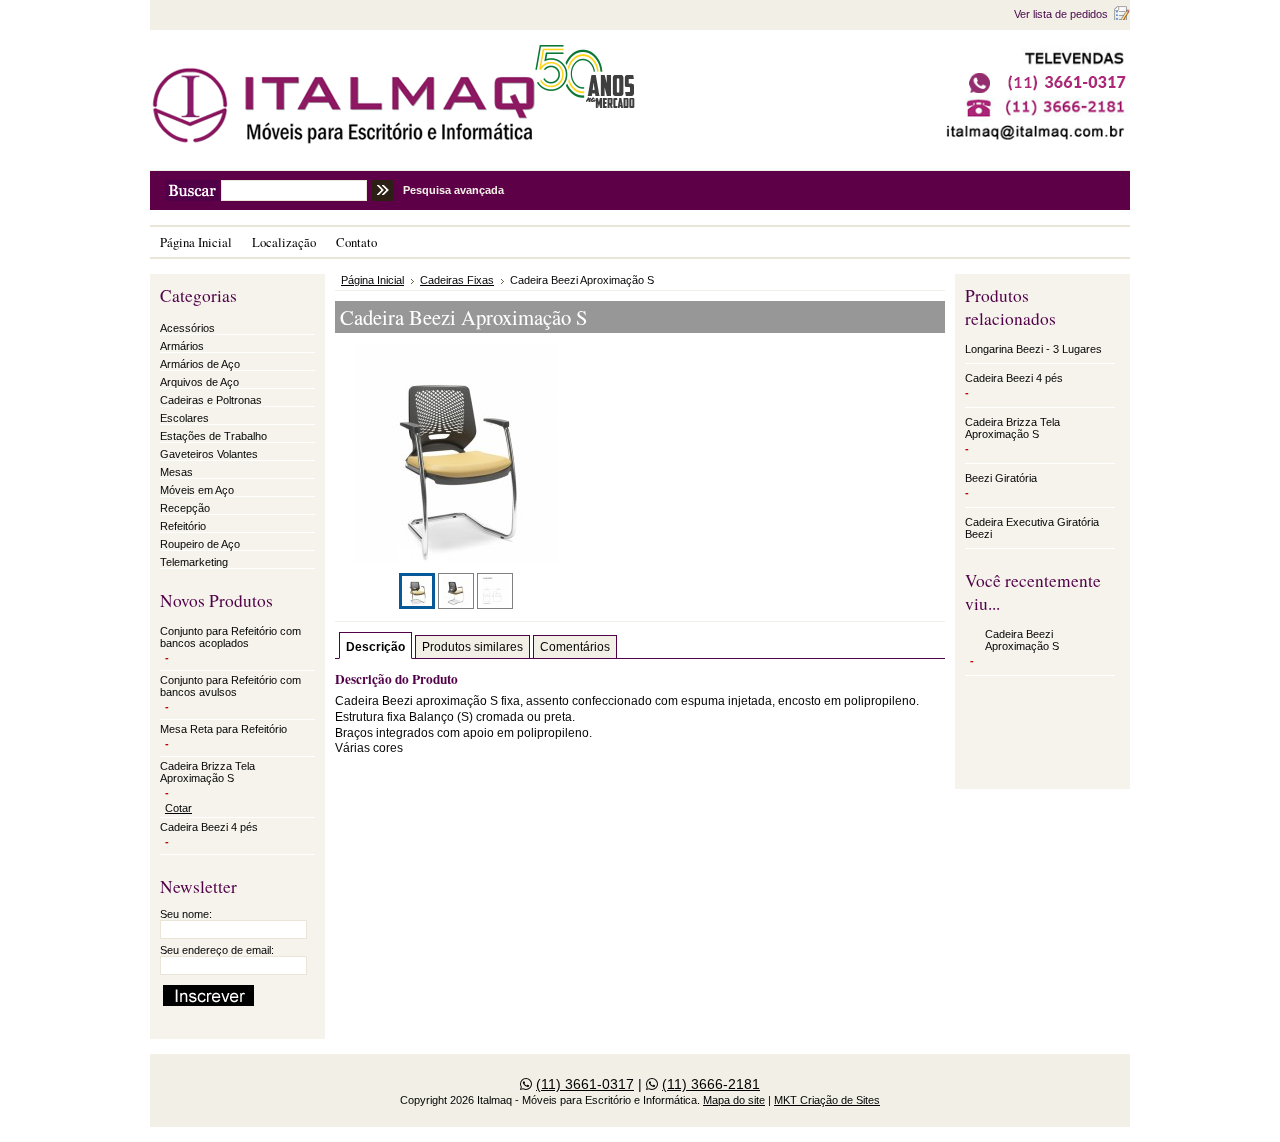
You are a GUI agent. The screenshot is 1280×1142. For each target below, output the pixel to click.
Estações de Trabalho (213, 436)
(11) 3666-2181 (711, 1084)
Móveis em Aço (197, 490)
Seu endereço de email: (217, 950)
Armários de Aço (200, 364)
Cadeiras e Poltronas (211, 400)
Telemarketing (194, 562)
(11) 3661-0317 (585, 1084)
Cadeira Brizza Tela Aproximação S (207, 772)
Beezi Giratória (1001, 478)
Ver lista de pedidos (1061, 14)
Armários (182, 346)
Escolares (184, 418)
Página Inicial (372, 280)
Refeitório (183, 526)
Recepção (185, 508)
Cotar (178, 808)
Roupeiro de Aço (200, 544)
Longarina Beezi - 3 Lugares (1033, 349)
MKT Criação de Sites (827, 1100)
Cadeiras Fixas (457, 280)
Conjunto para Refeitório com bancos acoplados (230, 637)
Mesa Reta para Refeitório (223, 729)
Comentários (575, 647)
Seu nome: (186, 914)
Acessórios (187, 328)
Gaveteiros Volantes (209, 454)
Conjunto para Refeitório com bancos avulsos (230, 686)
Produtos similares (472, 647)
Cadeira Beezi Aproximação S (1022, 640)
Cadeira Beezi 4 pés (209, 827)
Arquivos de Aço (199, 382)
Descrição (375, 647)
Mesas (176, 472)
